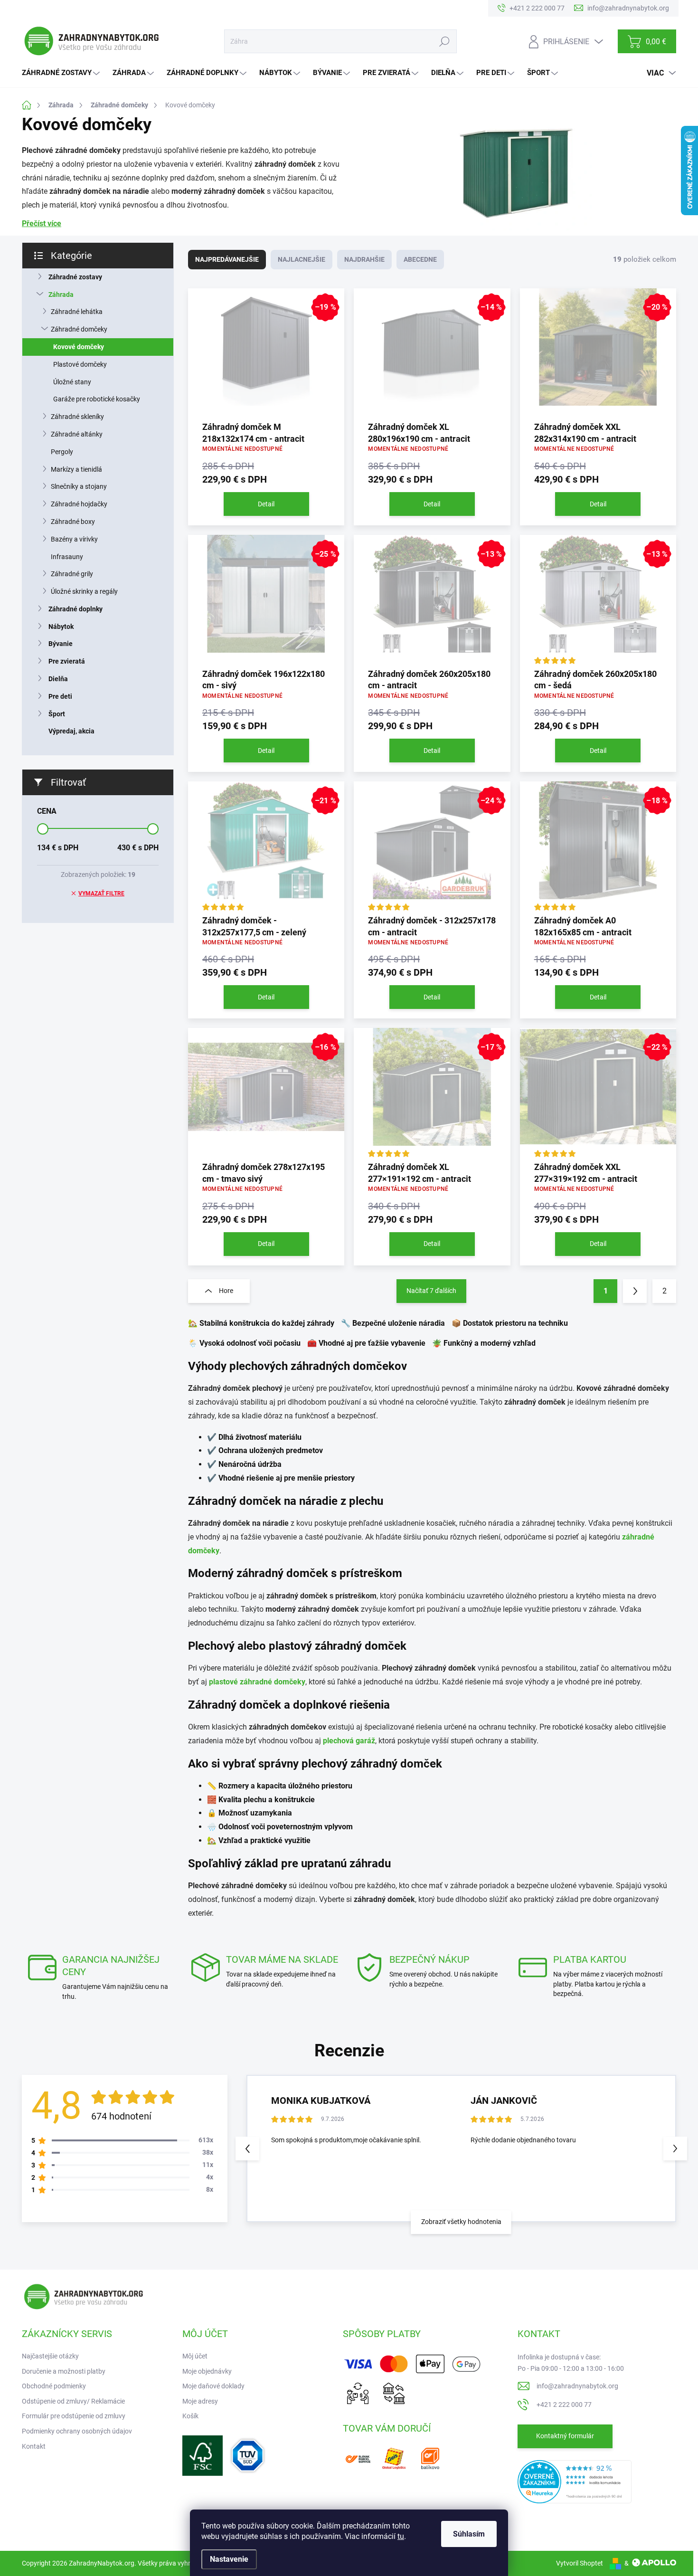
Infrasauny (67, 557)
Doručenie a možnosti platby (64, 2371)
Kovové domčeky (79, 347)
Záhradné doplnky (75, 609)
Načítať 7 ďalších (431, 1291)
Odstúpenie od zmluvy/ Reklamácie (73, 2401)
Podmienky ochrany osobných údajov (77, 2431)
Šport (57, 714)
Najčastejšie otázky (50, 2356)
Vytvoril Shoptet (580, 2563)
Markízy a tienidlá (76, 469)
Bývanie (61, 644)
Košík (190, 2416)
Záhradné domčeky (79, 329)
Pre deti (60, 696)
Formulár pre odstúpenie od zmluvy (74, 2416)
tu (401, 2536)
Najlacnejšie (302, 259)
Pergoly (62, 452)
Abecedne (420, 259)
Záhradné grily (72, 574)
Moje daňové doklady (213, 2386)
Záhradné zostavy (75, 277)
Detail (266, 504)
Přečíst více (42, 223)
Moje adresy (200, 2401)
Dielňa (58, 679)
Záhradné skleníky (77, 417)
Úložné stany (72, 382)
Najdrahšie (364, 259)
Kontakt (34, 2446)
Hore (226, 1291)
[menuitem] (62, 73)
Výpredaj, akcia (71, 731)
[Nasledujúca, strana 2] (635, 1291)
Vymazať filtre (101, 894)
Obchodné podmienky (54, 2386)
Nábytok (61, 627)
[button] (675, 2148)
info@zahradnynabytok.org (577, 2386)
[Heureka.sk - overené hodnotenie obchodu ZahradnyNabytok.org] (575, 2481)
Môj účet (195, 2356)
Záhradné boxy (73, 522)
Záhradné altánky (77, 434)
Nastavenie (229, 2559)
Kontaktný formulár (565, 2436)
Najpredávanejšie (227, 259)
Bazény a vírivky (74, 539)
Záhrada (61, 295)
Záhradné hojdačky (79, 504)
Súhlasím (469, 2534)
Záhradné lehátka (77, 312)
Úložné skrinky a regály (84, 591)
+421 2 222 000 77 (564, 2405)
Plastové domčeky (80, 364)
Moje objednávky (207, 2371)
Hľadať (444, 41)
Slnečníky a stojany (79, 486)
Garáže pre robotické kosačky (97, 399)
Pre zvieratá (67, 661)
